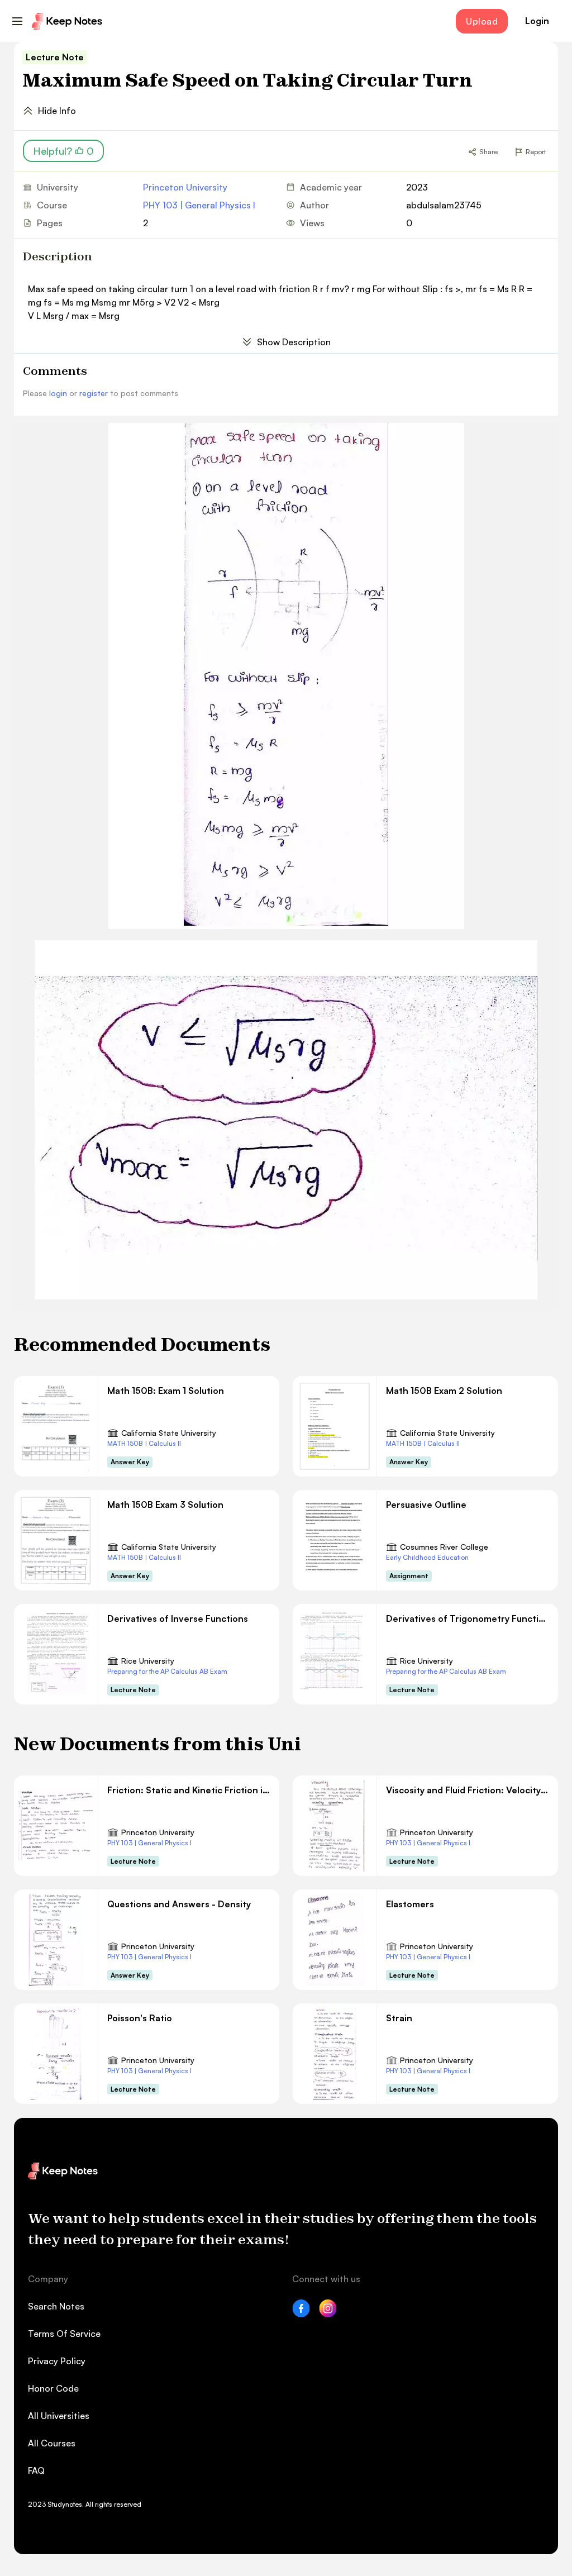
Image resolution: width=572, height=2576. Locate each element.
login (58, 393)
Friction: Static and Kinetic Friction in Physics (189, 1790)
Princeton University (185, 187)
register (94, 393)
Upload (482, 21)
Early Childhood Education (427, 1557)
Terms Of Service (64, 2334)
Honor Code (53, 2388)
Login (537, 21)
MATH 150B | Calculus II (144, 1443)
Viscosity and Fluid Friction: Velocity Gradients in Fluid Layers (468, 1790)
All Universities (59, 2416)
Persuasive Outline (426, 1504)
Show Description (294, 342)
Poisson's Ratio (140, 2018)
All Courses (52, 2443)
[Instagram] (328, 2314)
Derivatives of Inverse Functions (178, 1618)
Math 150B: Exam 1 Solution (166, 1391)
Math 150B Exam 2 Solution (444, 1391)
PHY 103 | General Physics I (199, 205)
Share (488, 152)
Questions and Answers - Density (179, 1904)
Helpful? (63, 151)
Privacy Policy (57, 2361)
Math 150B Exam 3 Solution (165, 1504)
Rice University (148, 1661)
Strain (399, 2018)
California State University (169, 1433)
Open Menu (17, 21)
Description (58, 256)
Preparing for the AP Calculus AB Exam (167, 1671)
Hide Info (57, 111)
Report (536, 152)
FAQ (36, 2470)
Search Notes (56, 2306)
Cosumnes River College (444, 1547)
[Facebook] (301, 2314)
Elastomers (410, 1904)
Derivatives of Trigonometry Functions (468, 1618)
